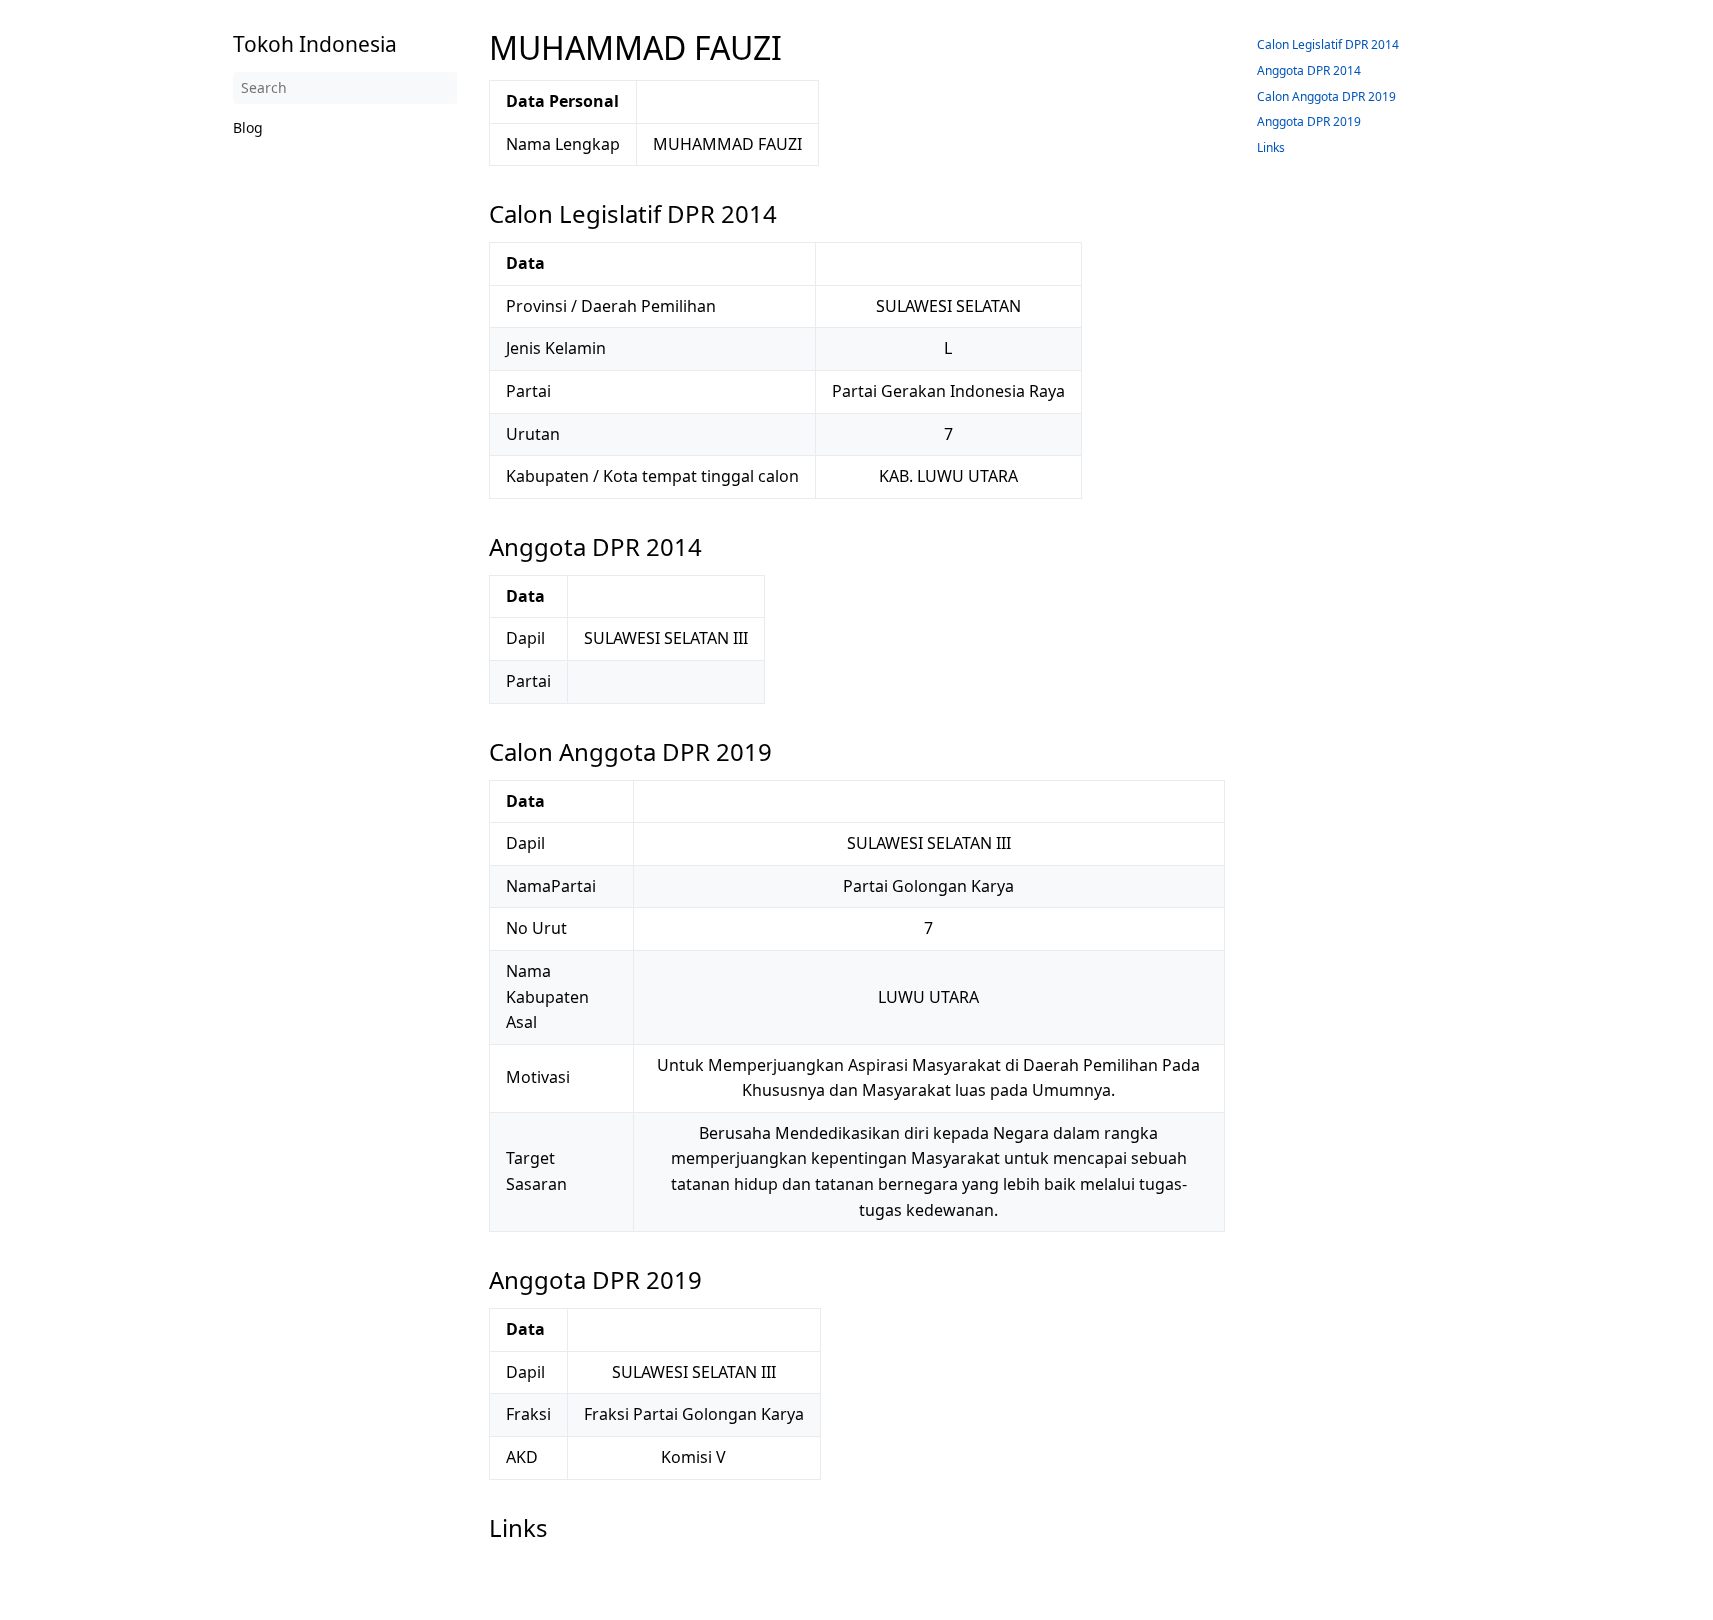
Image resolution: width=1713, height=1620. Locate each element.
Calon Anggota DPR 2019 (1326, 96)
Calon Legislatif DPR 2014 (1328, 44)
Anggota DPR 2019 (1309, 121)
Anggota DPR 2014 (1309, 70)
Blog (248, 127)
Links (1271, 147)
